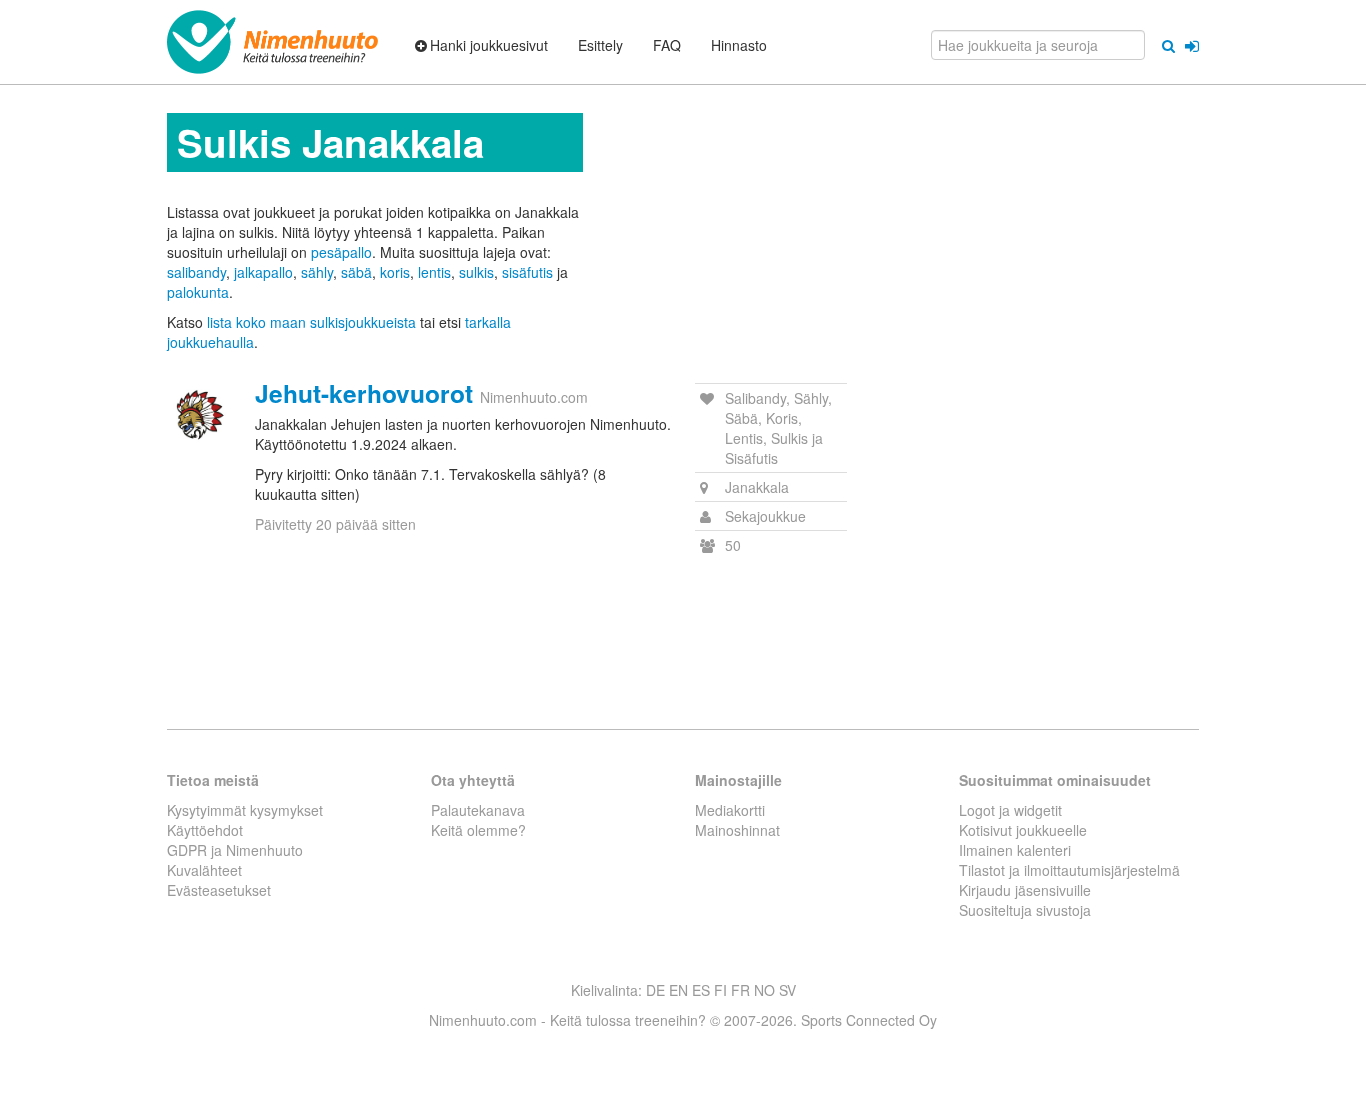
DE (655, 990)
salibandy (196, 272)
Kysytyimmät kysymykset (245, 810)
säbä (356, 272)
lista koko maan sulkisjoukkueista (311, 322)
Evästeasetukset (219, 890)
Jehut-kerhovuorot (364, 393)
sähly (317, 272)
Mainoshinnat (737, 830)
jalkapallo (263, 272)
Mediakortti (730, 810)
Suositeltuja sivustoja (1025, 910)
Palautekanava (478, 810)
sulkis (476, 272)
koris (395, 272)
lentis (434, 272)
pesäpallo (341, 252)
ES (701, 990)
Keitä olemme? (478, 830)
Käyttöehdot (205, 830)
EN (678, 990)
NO (764, 990)
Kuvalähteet (204, 870)
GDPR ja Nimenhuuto (235, 850)
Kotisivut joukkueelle (1023, 830)
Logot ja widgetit (1010, 810)
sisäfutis (527, 272)
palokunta (198, 292)
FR (740, 990)
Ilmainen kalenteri (1015, 850)
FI (720, 990)
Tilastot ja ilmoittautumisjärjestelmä (1069, 870)
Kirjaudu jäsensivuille (1025, 890)
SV (787, 990)
